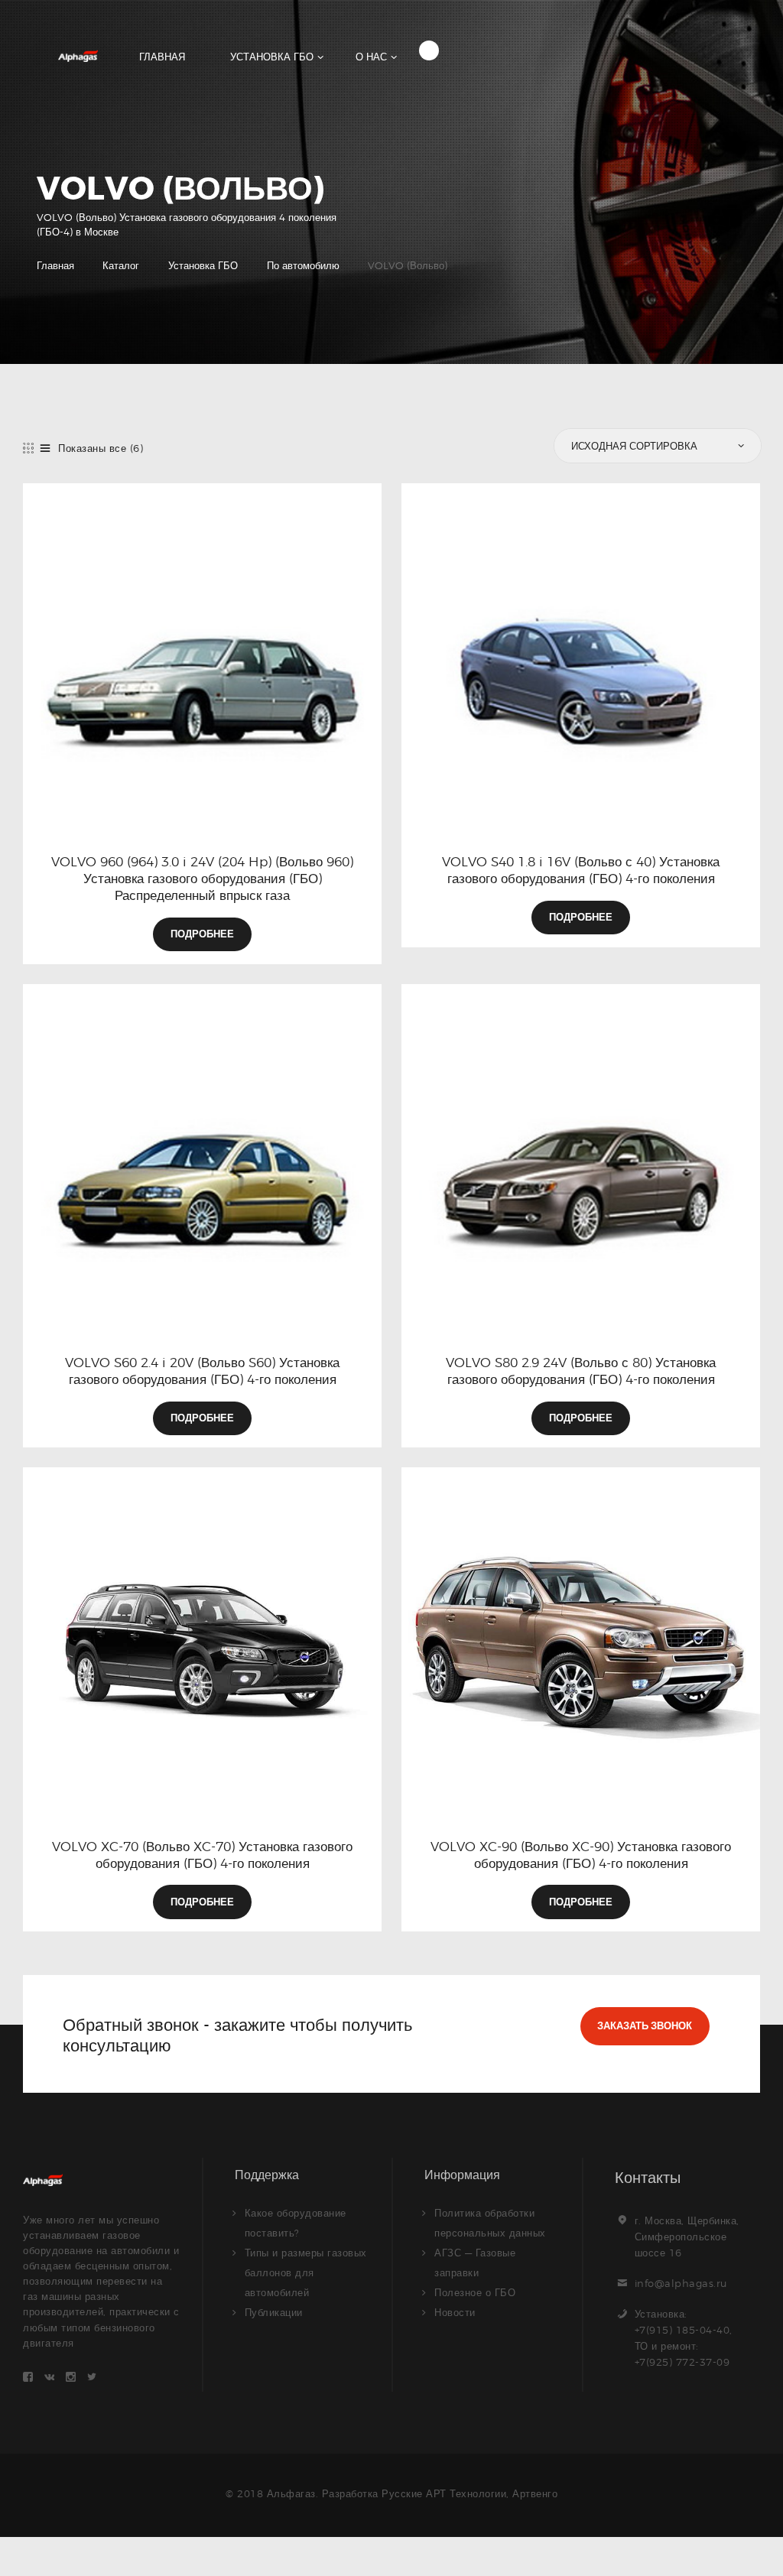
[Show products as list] (45, 448)
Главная (55, 265)
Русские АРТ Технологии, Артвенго (469, 2493)
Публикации (274, 2312)
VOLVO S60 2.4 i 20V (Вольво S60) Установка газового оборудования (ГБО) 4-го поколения (202, 1371)
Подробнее (202, 934)
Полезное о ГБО (475, 2292)
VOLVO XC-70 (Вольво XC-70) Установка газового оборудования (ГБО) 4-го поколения (202, 1855)
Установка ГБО (203, 265)
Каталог (121, 265)
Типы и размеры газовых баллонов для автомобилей (306, 2272)
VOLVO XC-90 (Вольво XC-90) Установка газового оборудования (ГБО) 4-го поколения (581, 1855)
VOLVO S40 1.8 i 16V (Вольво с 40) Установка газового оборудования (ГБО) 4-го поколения (581, 870)
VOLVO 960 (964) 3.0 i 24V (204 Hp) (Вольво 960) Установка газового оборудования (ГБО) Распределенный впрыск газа (202, 879)
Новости (455, 2312)
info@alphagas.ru (681, 2283)
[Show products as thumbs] (29, 448)
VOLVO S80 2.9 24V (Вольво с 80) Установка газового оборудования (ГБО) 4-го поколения (581, 1371)
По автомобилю (303, 265)
